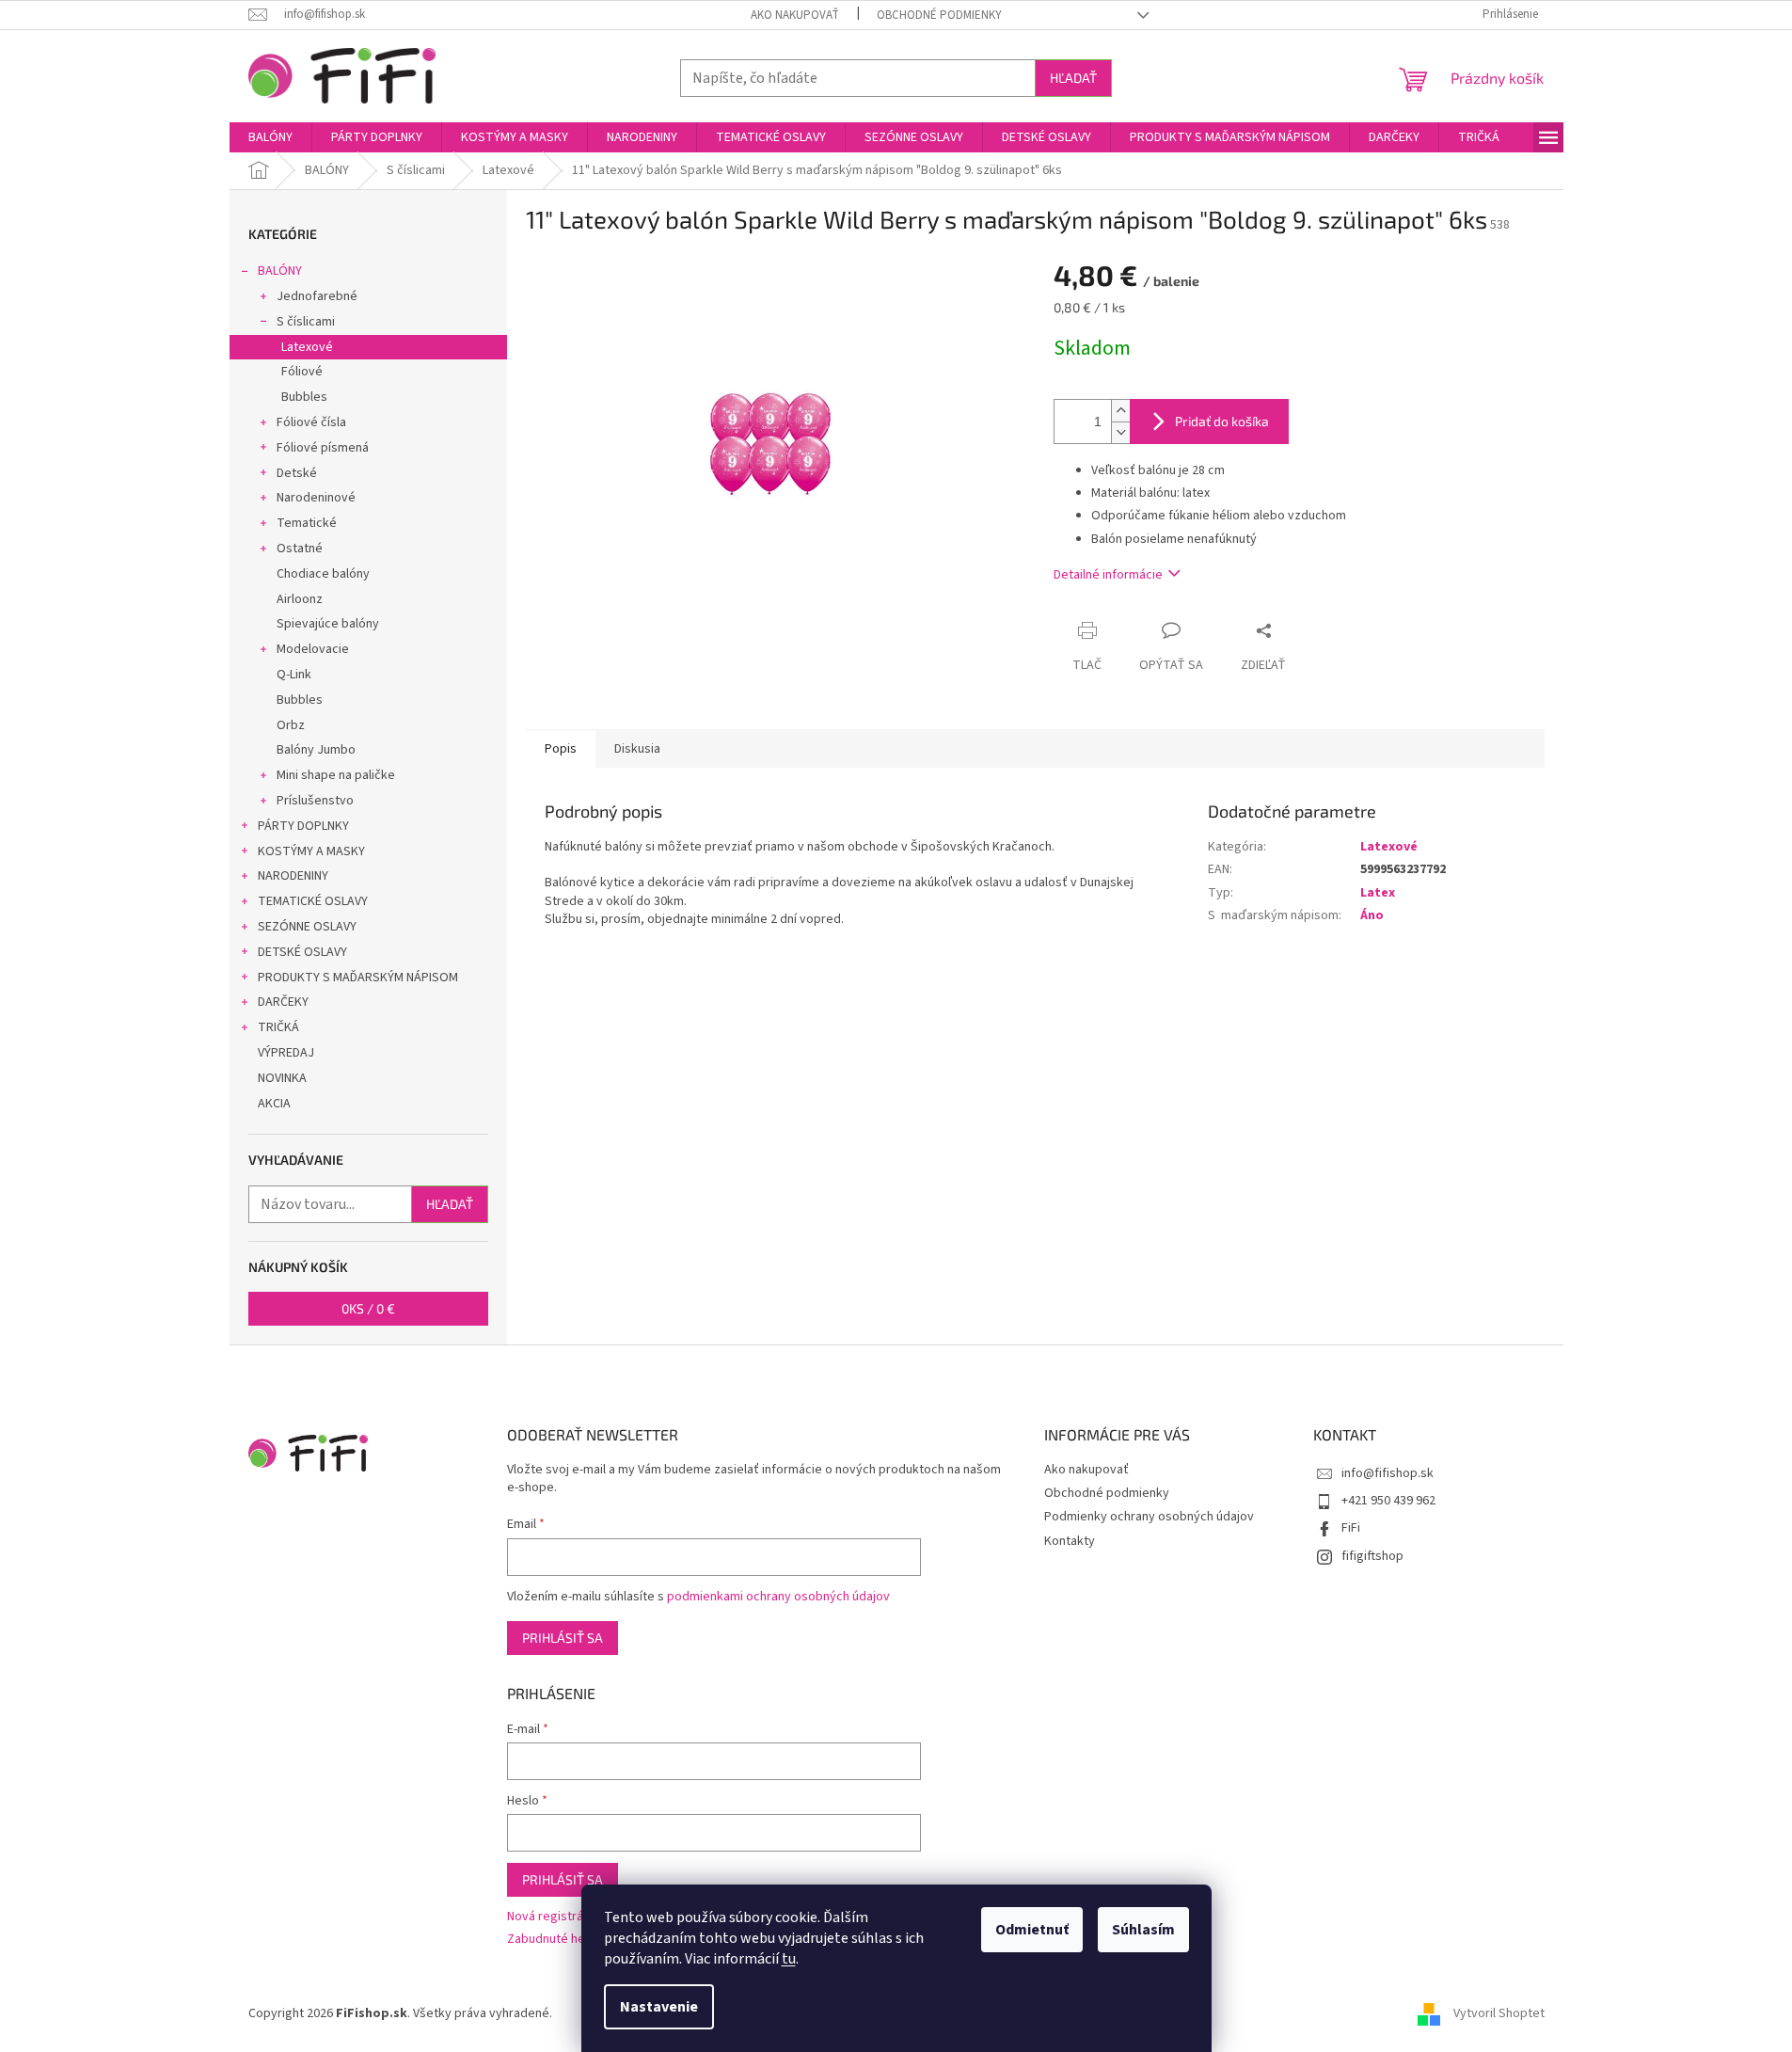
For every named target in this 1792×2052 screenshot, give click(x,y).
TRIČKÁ (278, 1027)
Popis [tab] (561, 749)
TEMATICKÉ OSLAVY (313, 901)
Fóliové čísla (311, 422)
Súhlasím (1143, 1930)
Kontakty (1070, 1541)
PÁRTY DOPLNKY (303, 826)
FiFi (1351, 1528)
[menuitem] (270, 137)
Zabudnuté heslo (555, 1940)
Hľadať (1073, 78)
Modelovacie (313, 649)
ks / (368, 1308)
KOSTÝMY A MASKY (311, 851)
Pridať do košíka (1222, 421)
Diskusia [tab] (637, 749)
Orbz (291, 725)
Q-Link (294, 675)
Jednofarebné (317, 296)
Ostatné (300, 549)
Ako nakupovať (795, 15)
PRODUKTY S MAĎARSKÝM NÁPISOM (358, 978)
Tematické (307, 523)
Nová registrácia (553, 1917)
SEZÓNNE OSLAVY (307, 927)
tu (789, 1959)
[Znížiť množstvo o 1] (1120, 432)
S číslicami (306, 322)
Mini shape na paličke (336, 775)
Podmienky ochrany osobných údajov (1149, 1517)
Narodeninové (316, 498)
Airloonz (300, 599)
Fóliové (302, 372)
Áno (1372, 915)
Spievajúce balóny (328, 624)
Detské (297, 473)
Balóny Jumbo (316, 750)
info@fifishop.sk (1388, 1473)
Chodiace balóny (323, 574)
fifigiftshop (1372, 1556)
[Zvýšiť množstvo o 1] (1120, 411)
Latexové (307, 347)
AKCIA (274, 1104)
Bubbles (304, 397)
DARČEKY (283, 1002)
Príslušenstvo (315, 801)
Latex (1378, 893)
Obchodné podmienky (939, 15)
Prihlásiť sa (563, 1638)
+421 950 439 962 (1388, 1501)
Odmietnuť (1032, 1930)
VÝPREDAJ (286, 1053)
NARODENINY (293, 876)
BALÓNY (280, 271)
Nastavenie (659, 2007)
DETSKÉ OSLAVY (302, 952)
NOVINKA (282, 1078)
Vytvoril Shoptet (1499, 2013)
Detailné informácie (1108, 575)
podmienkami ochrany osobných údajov (778, 1597)
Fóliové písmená (323, 448)
